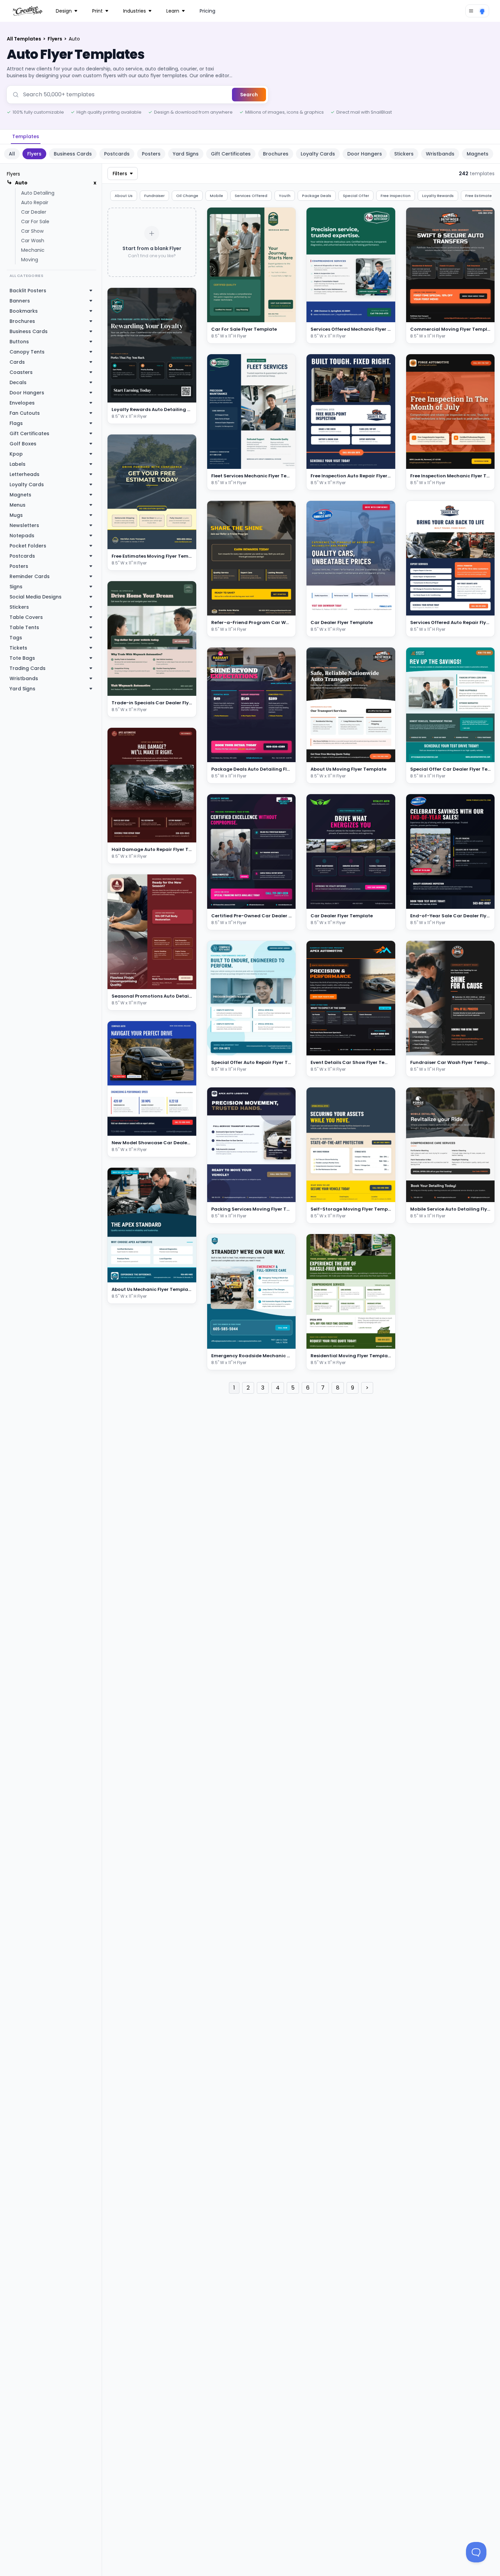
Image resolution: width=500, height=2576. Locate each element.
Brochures (276, 154)
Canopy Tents (27, 352)
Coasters (21, 372)
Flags (16, 423)
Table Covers (26, 617)
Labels (18, 464)
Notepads (22, 536)
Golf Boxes (23, 444)
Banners (20, 301)
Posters (151, 154)
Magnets (478, 154)
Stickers (404, 154)
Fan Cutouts (25, 413)
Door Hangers (365, 154)
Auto (21, 183)
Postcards (117, 154)
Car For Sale (35, 221)
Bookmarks (24, 311)
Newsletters (24, 525)
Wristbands (440, 154)
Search (249, 95)
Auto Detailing (38, 193)
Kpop (16, 454)
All (12, 154)
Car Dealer (34, 212)
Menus (18, 505)
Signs (16, 587)
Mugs (16, 515)
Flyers (55, 39)
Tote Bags (22, 658)
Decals (18, 382)
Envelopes (22, 403)
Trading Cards (28, 668)
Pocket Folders (28, 546)
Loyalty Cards (318, 154)
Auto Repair (35, 202)
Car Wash (33, 241)
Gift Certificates (231, 154)
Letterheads (24, 474)
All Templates (24, 39)
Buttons (19, 342)
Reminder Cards (30, 576)
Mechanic (33, 250)
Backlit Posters (28, 291)
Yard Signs (186, 154)
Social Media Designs (36, 597)
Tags (16, 638)
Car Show (32, 231)
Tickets (18, 648)
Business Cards (73, 154)
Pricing (207, 11)
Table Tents (24, 627)
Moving (30, 260)
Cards (17, 362)
